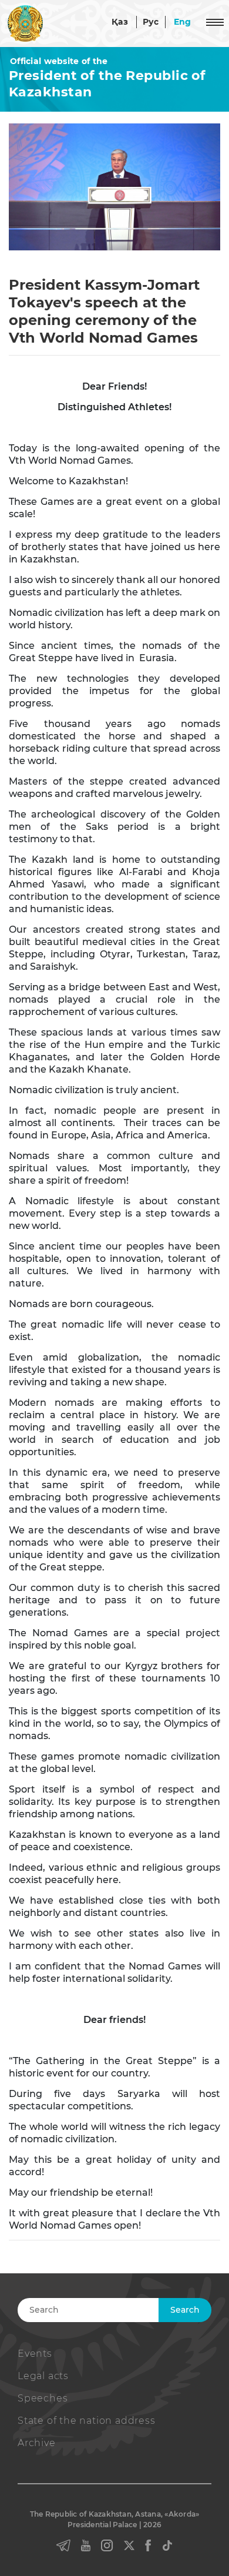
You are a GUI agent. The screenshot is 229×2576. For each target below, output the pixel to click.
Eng (183, 22)
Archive (37, 2443)
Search (185, 2310)
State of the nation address (87, 2421)
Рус (151, 22)
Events (35, 2354)
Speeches (43, 2398)
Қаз (120, 22)
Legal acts (43, 2376)
